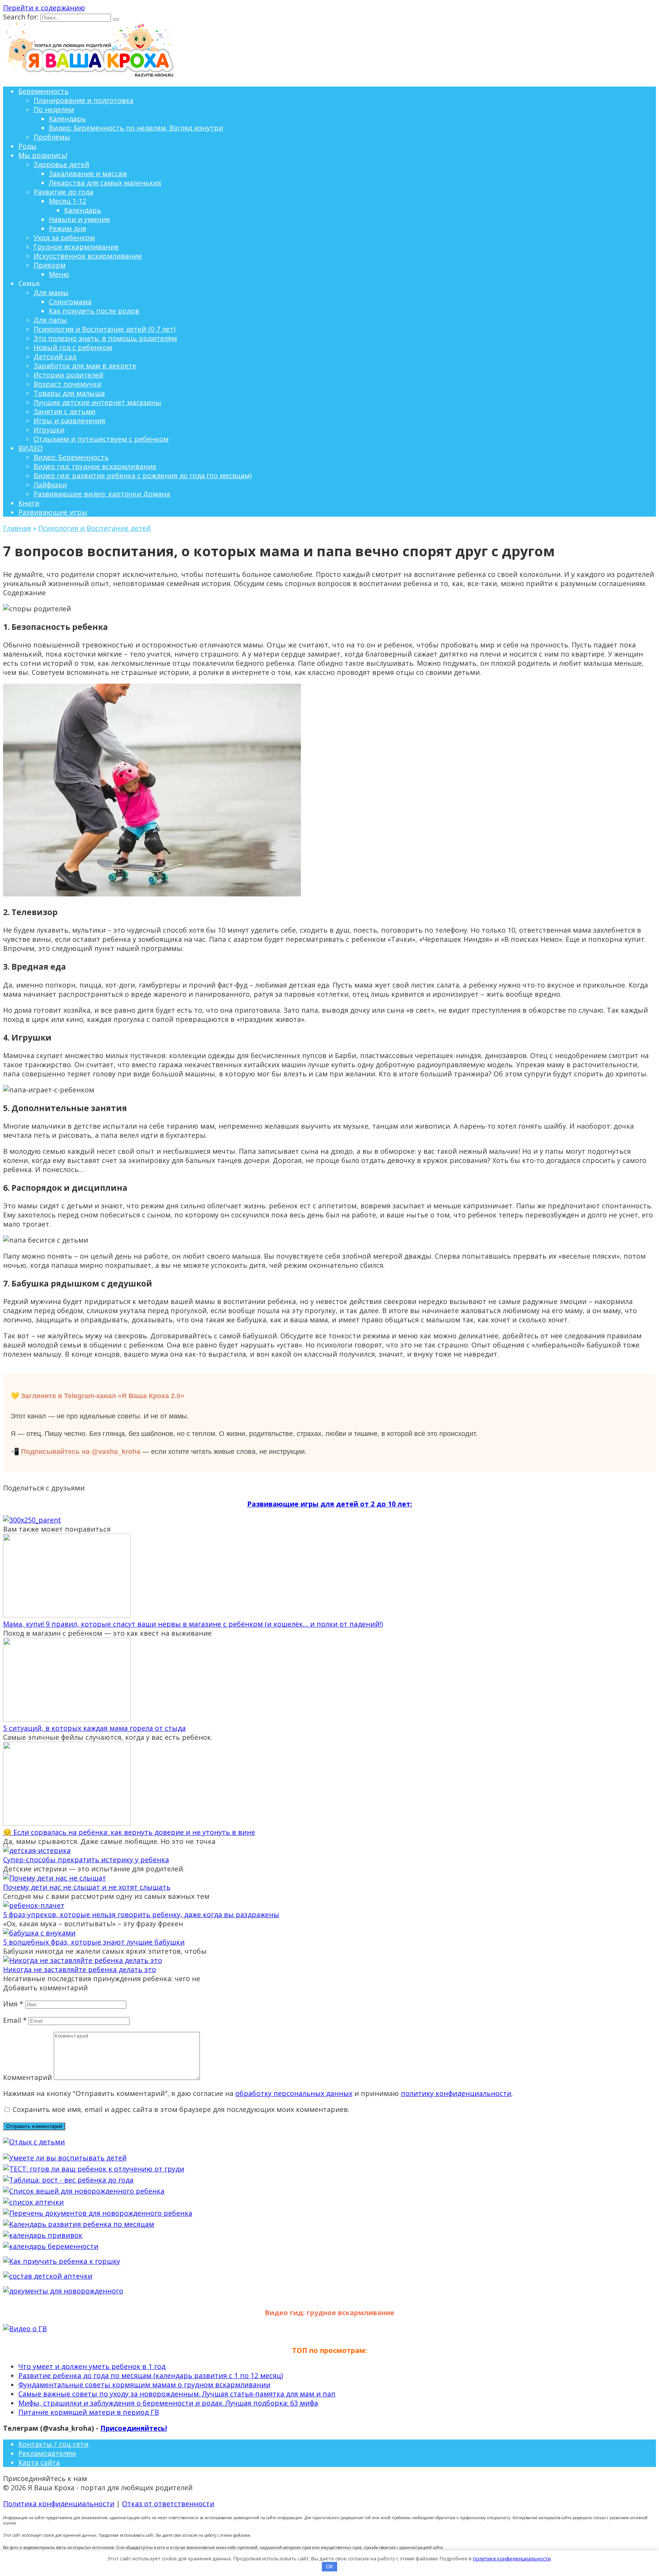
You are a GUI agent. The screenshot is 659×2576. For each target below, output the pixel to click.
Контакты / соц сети (53, 2444)
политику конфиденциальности (456, 2093)
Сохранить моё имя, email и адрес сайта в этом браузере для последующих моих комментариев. (181, 2109)
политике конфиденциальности (512, 2558)
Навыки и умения (79, 219)
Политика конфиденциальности (59, 2504)
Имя (13, 2004)
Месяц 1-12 (68, 201)
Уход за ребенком (64, 238)
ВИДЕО (31, 448)
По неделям (54, 109)
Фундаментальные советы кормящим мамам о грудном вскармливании (144, 2385)
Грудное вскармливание (76, 247)
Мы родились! (43, 155)
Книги (29, 503)
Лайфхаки (50, 485)
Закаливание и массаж (88, 173)
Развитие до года (63, 192)
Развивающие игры (53, 512)
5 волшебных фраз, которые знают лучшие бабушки (94, 1942)
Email (15, 2020)
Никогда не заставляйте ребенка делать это (80, 1969)
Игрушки (49, 430)
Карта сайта (39, 2462)
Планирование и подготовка (84, 100)
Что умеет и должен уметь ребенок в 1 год (92, 2366)
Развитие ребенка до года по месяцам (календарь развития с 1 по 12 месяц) (151, 2375)
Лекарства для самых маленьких (105, 183)
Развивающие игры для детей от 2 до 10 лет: (330, 1504)
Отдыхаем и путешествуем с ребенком (101, 439)
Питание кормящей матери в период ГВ (89, 2412)
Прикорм (50, 265)
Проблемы (52, 137)
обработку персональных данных (294, 2093)
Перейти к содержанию (44, 8)
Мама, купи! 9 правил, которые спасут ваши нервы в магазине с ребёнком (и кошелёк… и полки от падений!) (193, 1624)
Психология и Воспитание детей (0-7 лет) (104, 329)
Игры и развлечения (69, 421)
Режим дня (68, 228)
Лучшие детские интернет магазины (97, 402)
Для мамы (51, 292)
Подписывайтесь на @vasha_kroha (81, 1452)
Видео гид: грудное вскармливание (95, 466)
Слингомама (70, 302)
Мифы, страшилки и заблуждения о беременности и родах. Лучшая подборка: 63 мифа (168, 2403)
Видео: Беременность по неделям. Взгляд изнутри (136, 128)
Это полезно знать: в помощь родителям (105, 338)
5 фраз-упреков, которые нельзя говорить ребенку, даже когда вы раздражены (141, 1914)
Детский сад (55, 357)
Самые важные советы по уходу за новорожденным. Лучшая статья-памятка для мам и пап (177, 2394)
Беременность (43, 91)
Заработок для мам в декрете (85, 366)
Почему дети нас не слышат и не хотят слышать (87, 1887)
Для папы (50, 320)
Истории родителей (68, 375)
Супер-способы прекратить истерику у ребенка (86, 1860)
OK (330, 2567)
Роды (27, 146)
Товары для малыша (69, 393)
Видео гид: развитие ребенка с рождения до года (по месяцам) (143, 475)
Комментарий (27, 2077)
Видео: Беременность (71, 457)
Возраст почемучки (68, 384)
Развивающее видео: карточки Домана (102, 494)
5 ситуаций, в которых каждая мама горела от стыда (94, 1728)
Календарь (67, 119)
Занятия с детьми (64, 411)
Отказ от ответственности (168, 2504)
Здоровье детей (61, 164)
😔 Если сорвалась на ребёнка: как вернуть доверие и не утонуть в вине (129, 1832)
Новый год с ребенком (73, 347)
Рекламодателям (47, 2453)
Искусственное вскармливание (88, 256)
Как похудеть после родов (94, 311)
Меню (59, 274)
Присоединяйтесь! (134, 2428)
